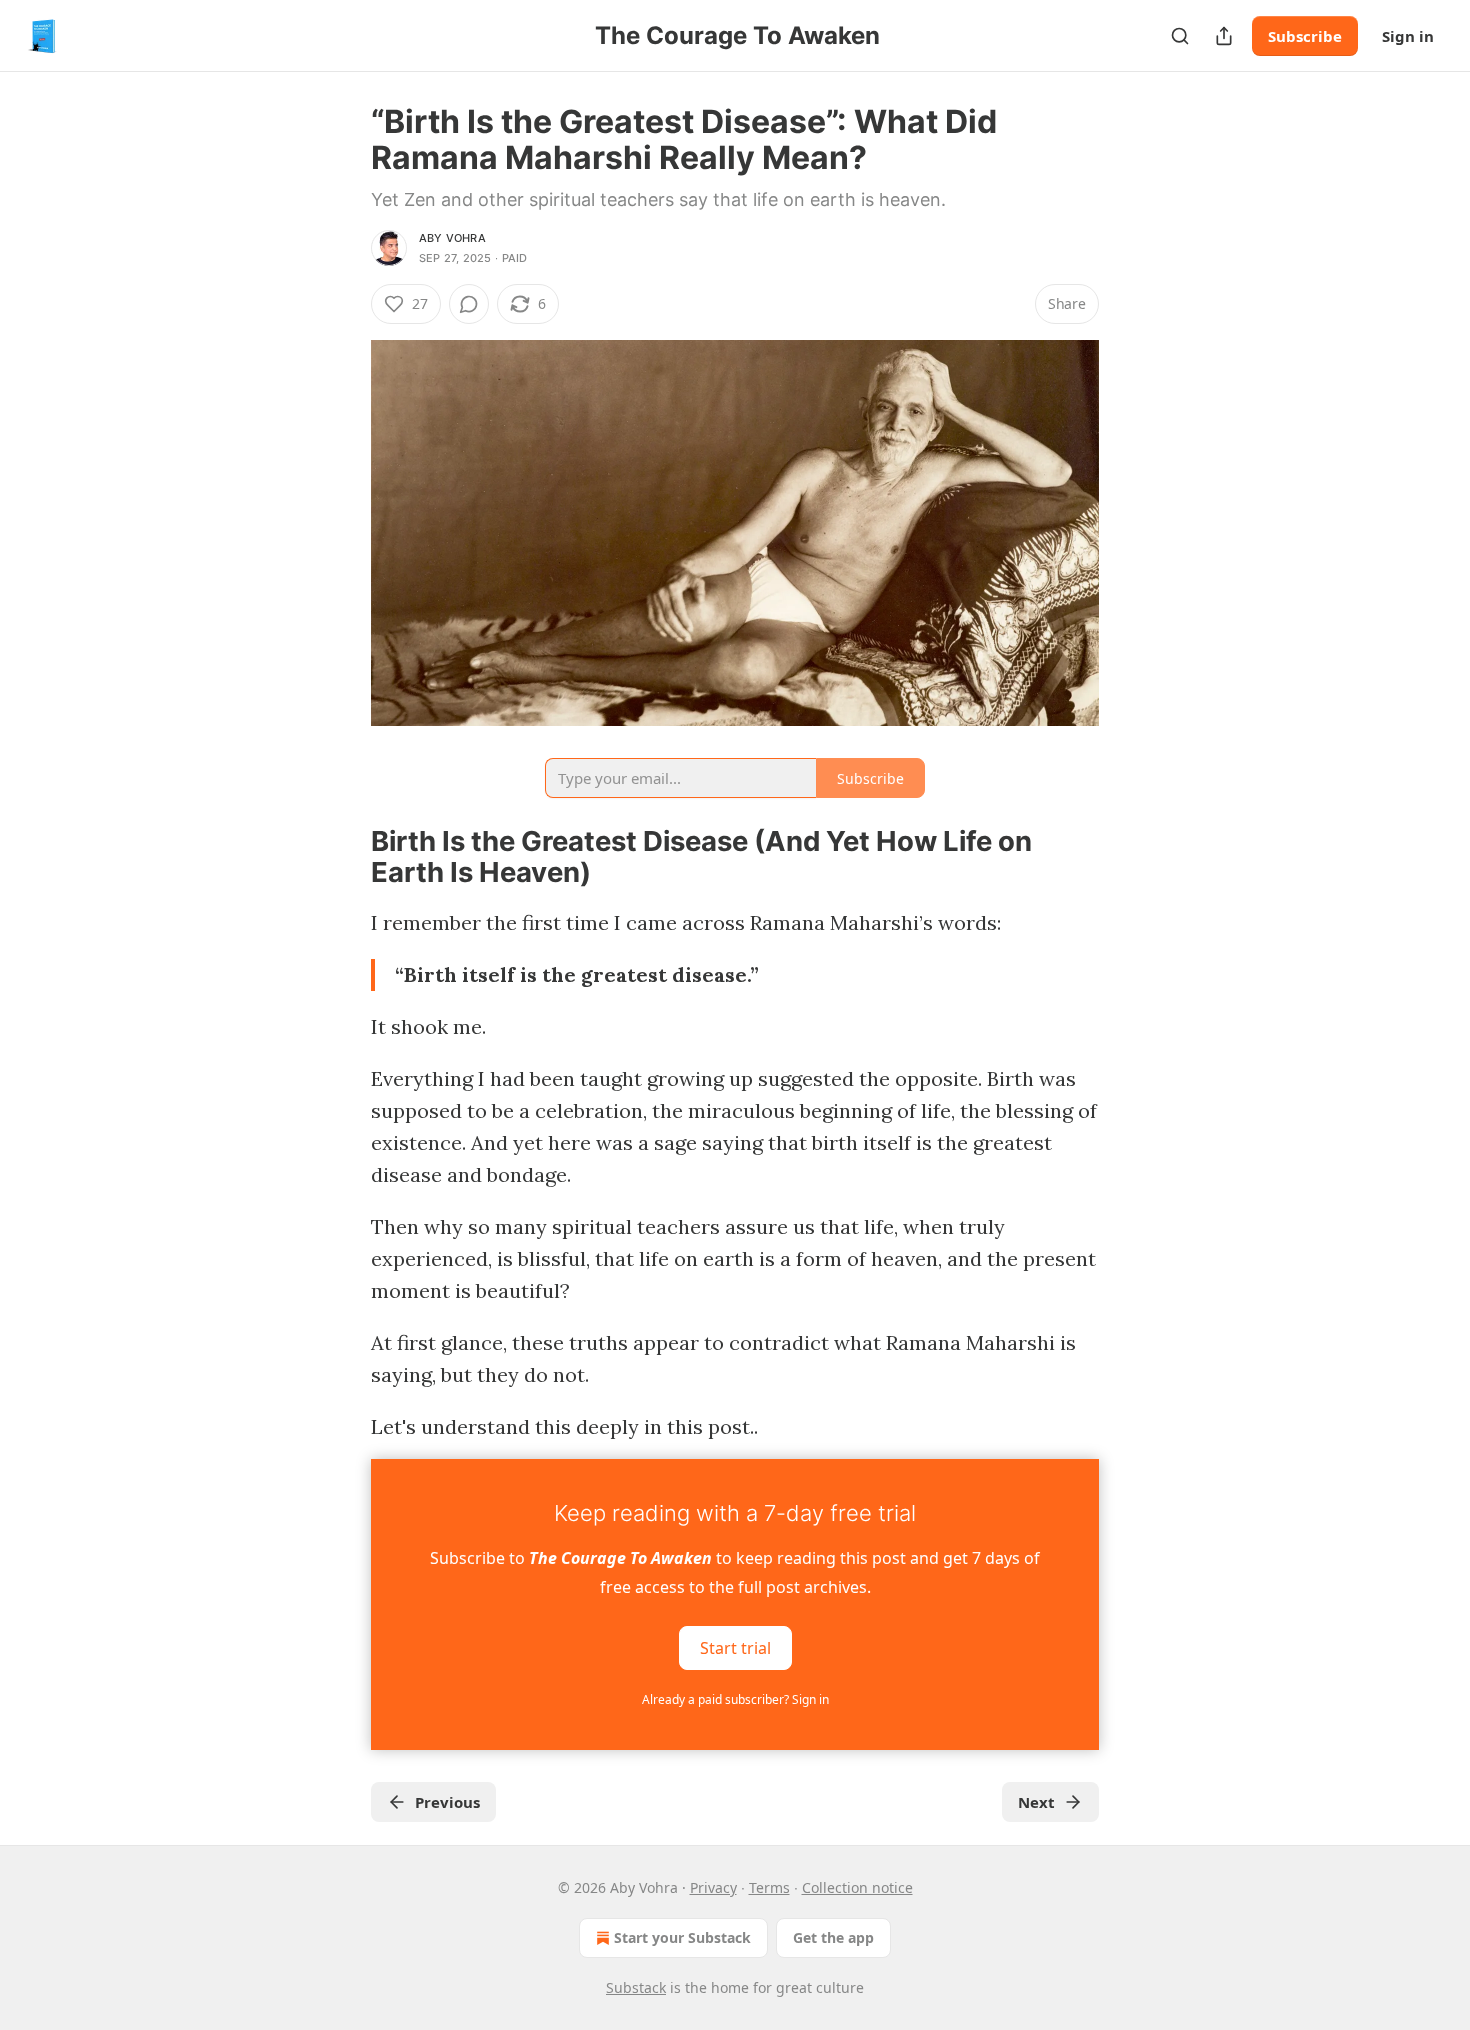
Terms (769, 1887)
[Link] (343, 857)
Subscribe (1305, 36)
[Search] (1180, 36)
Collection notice (857, 1887)
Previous (447, 1802)
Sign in (1408, 36)
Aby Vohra (452, 238)
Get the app (833, 1937)
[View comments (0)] (469, 304)
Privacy (713, 1887)
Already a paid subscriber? (735, 1699)
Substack (636, 1987)
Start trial (735, 1648)
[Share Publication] (1224, 36)
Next (1036, 1802)
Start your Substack (682, 1937)
